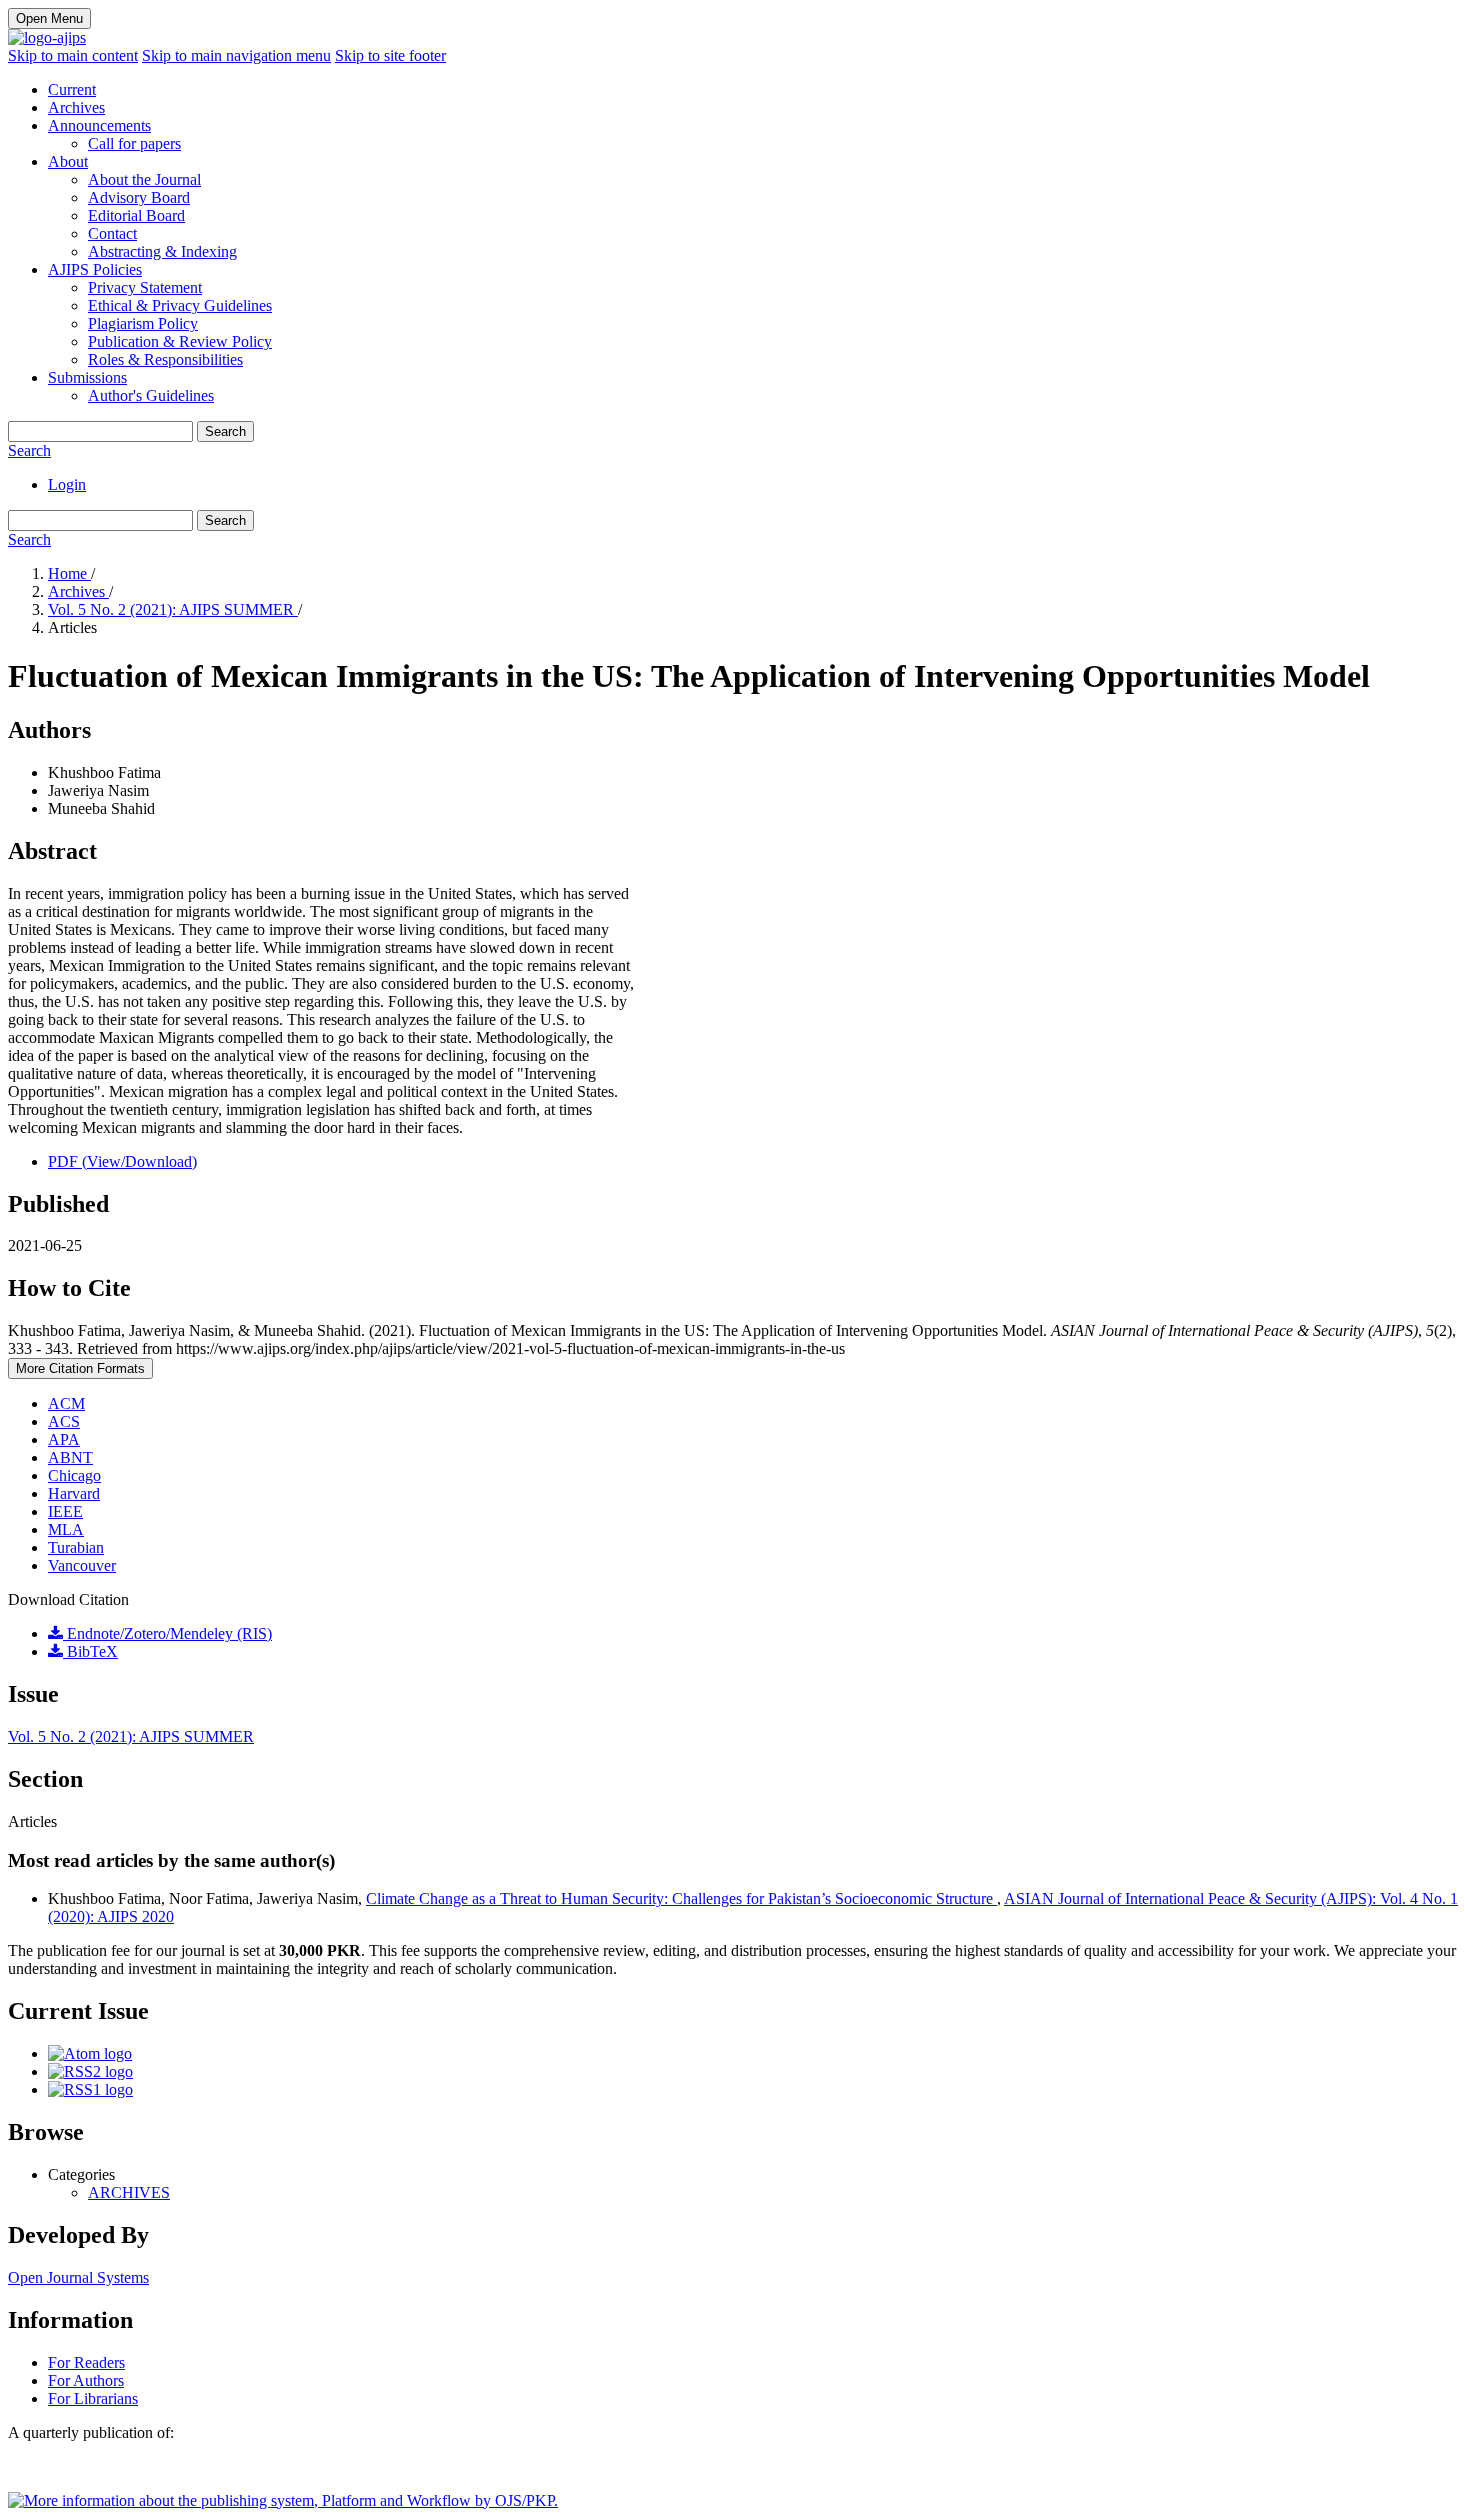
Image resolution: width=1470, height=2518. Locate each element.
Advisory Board (139, 197)
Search (225, 431)
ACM (66, 1403)
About (68, 161)
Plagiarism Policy (143, 323)
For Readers (86, 2362)
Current (72, 89)
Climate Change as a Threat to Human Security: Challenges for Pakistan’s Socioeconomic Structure (681, 1898)
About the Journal (144, 179)
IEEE (65, 1511)
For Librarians (93, 2398)
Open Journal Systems (78, 2277)
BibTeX (90, 1651)
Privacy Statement (145, 287)
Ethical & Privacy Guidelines (180, 305)
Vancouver (82, 1565)
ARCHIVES (129, 2192)
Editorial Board (136, 215)
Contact (112, 233)
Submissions (87, 377)
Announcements (99, 125)
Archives (76, 107)
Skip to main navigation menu (236, 55)
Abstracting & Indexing (162, 251)
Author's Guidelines (151, 395)
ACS (64, 1421)
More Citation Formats (80, 1368)
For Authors (86, 2380)
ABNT (70, 1457)
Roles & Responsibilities (165, 359)
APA (64, 1439)
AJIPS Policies (95, 269)
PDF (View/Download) (122, 1161)
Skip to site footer (390, 55)
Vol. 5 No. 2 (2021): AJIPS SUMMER (173, 609)
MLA (66, 1529)
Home (69, 573)
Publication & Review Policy (180, 341)
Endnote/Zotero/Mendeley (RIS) (167, 1633)
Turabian (76, 1547)
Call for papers (134, 143)
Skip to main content (73, 55)
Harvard (74, 1493)
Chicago (74, 1475)
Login (67, 484)
